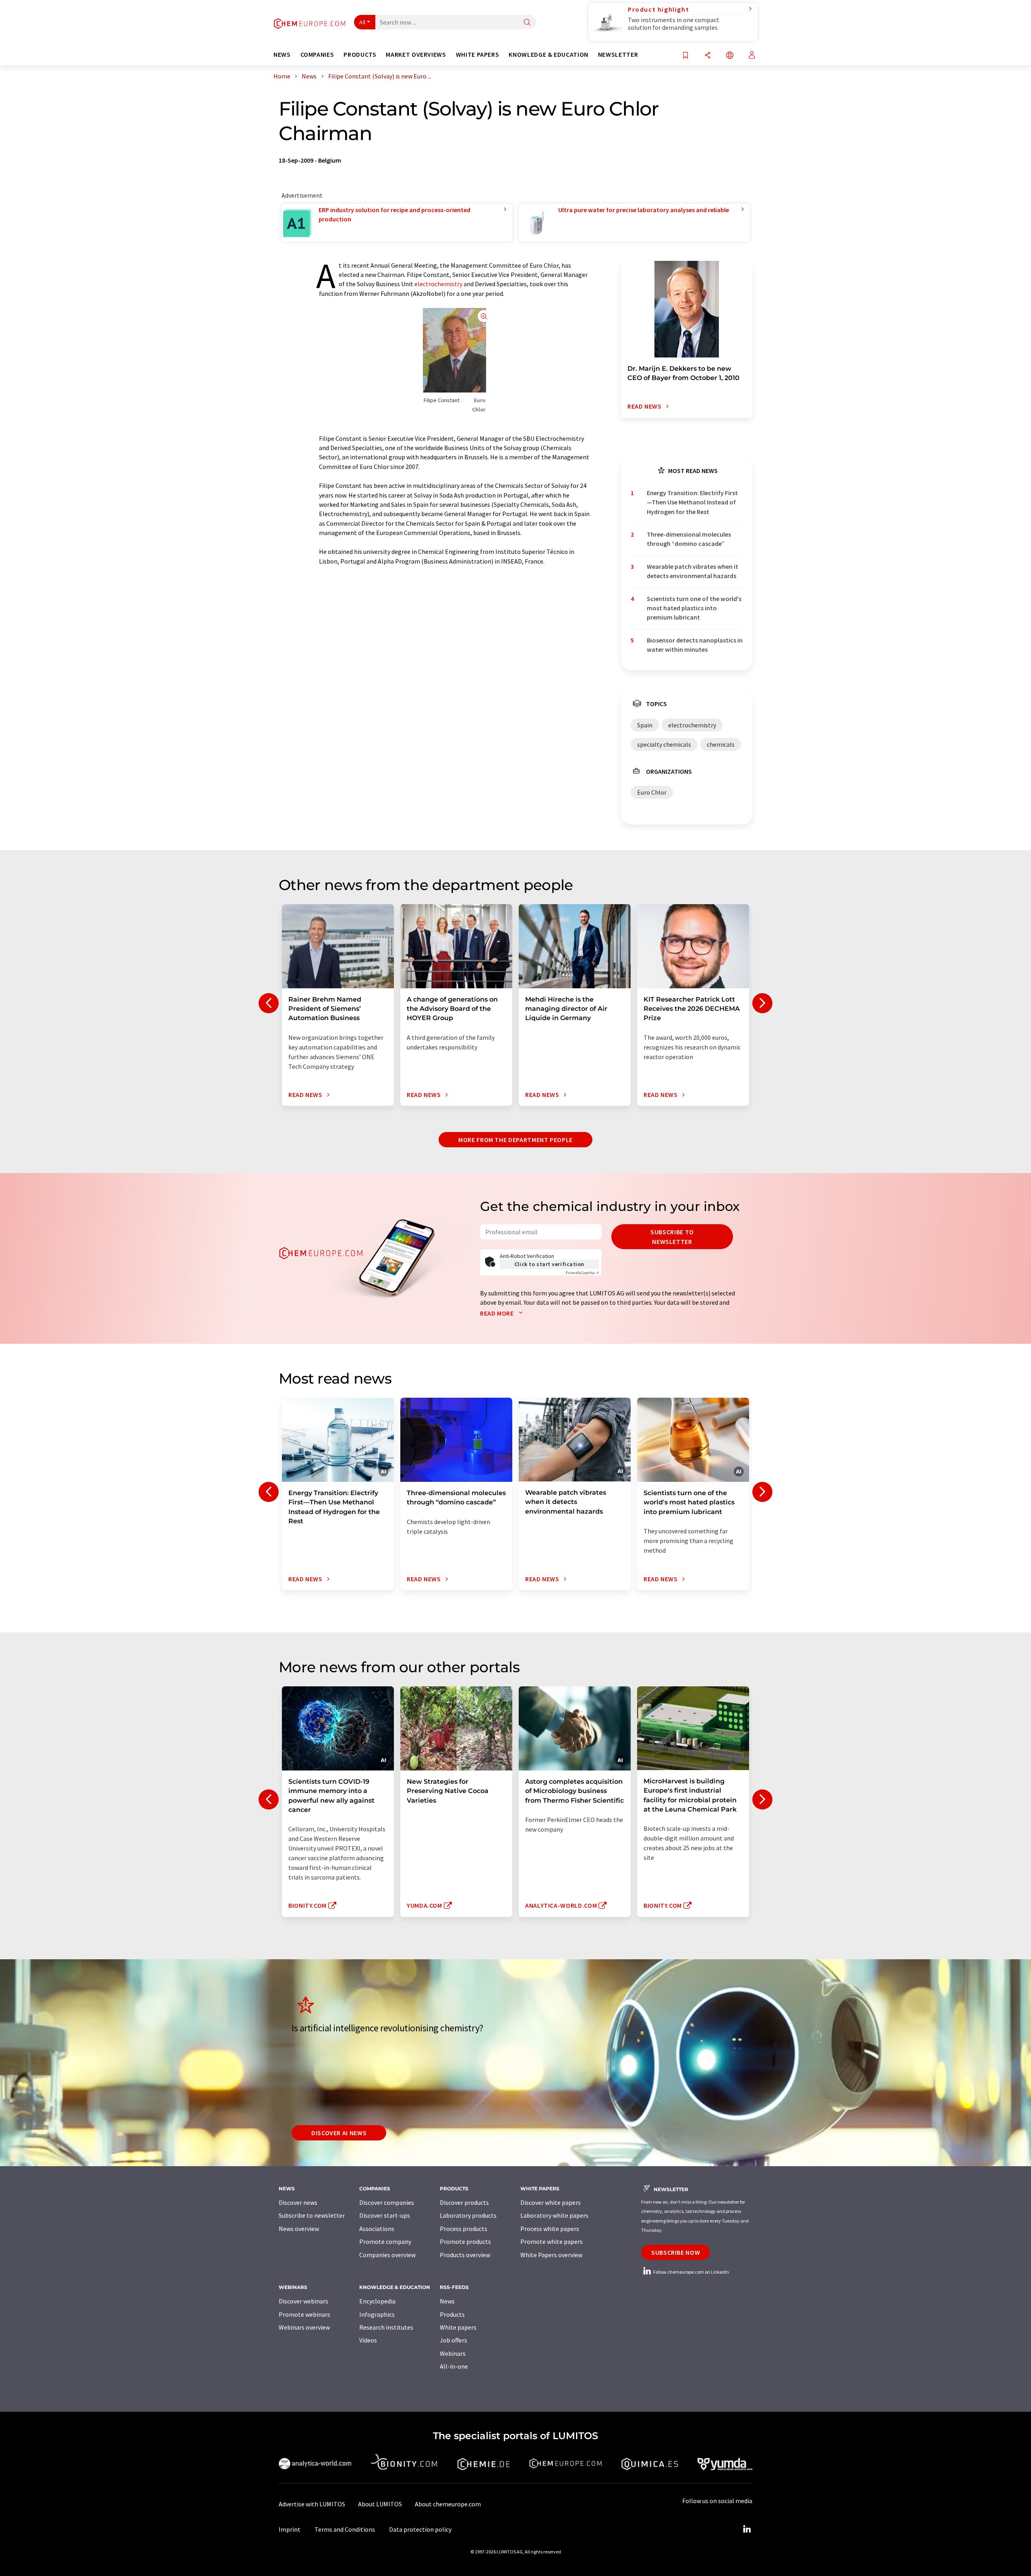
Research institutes (386, 2327)
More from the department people (515, 1140)
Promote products (465, 2241)
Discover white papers (551, 2202)
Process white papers (550, 2229)
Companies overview (387, 2255)
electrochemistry (438, 284)
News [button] (282, 55)
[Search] (527, 23)
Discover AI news (339, 2133)
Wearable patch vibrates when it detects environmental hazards (693, 571)
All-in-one (454, 2366)
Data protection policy (420, 2529)
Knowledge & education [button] (548, 55)
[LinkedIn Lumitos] (747, 2529)
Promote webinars (304, 2314)
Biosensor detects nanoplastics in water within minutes (695, 645)
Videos (368, 2340)
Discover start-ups (385, 2215)
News (447, 2301)
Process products (464, 2229)
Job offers (453, 2340)
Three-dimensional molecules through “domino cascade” (689, 539)
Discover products (464, 2202)
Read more (498, 1313)
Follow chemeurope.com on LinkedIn (691, 2272)
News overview (299, 2229)
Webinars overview (304, 2327)
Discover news (298, 2202)
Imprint (290, 2529)
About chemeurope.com (448, 2504)
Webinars (453, 2353)
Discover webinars (303, 2301)
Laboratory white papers (554, 2215)
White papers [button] (478, 55)
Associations (377, 2229)
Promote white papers (552, 2241)
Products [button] (360, 55)
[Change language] (730, 56)
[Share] (708, 56)
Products (452, 2314)
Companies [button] (317, 55)
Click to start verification (549, 1264)
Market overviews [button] (416, 55)
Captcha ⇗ (582, 1273)
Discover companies (387, 2202)
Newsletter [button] (618, 55)
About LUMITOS (380, 2504)
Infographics (377, 2314)
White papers (458, 2327)
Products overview (465, 2255)
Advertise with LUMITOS (312, 2504)
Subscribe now (676, 2252)
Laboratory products (468, 2215)
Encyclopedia (377, 2301)
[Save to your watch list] (685, 56)
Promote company (385, 2241)
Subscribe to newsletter (672, 1237)
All (362, 22)
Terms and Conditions (345, 2529)
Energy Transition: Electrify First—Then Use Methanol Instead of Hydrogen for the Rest (692, 502)
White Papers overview (551, 2255)
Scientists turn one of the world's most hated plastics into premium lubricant (694, 608)
